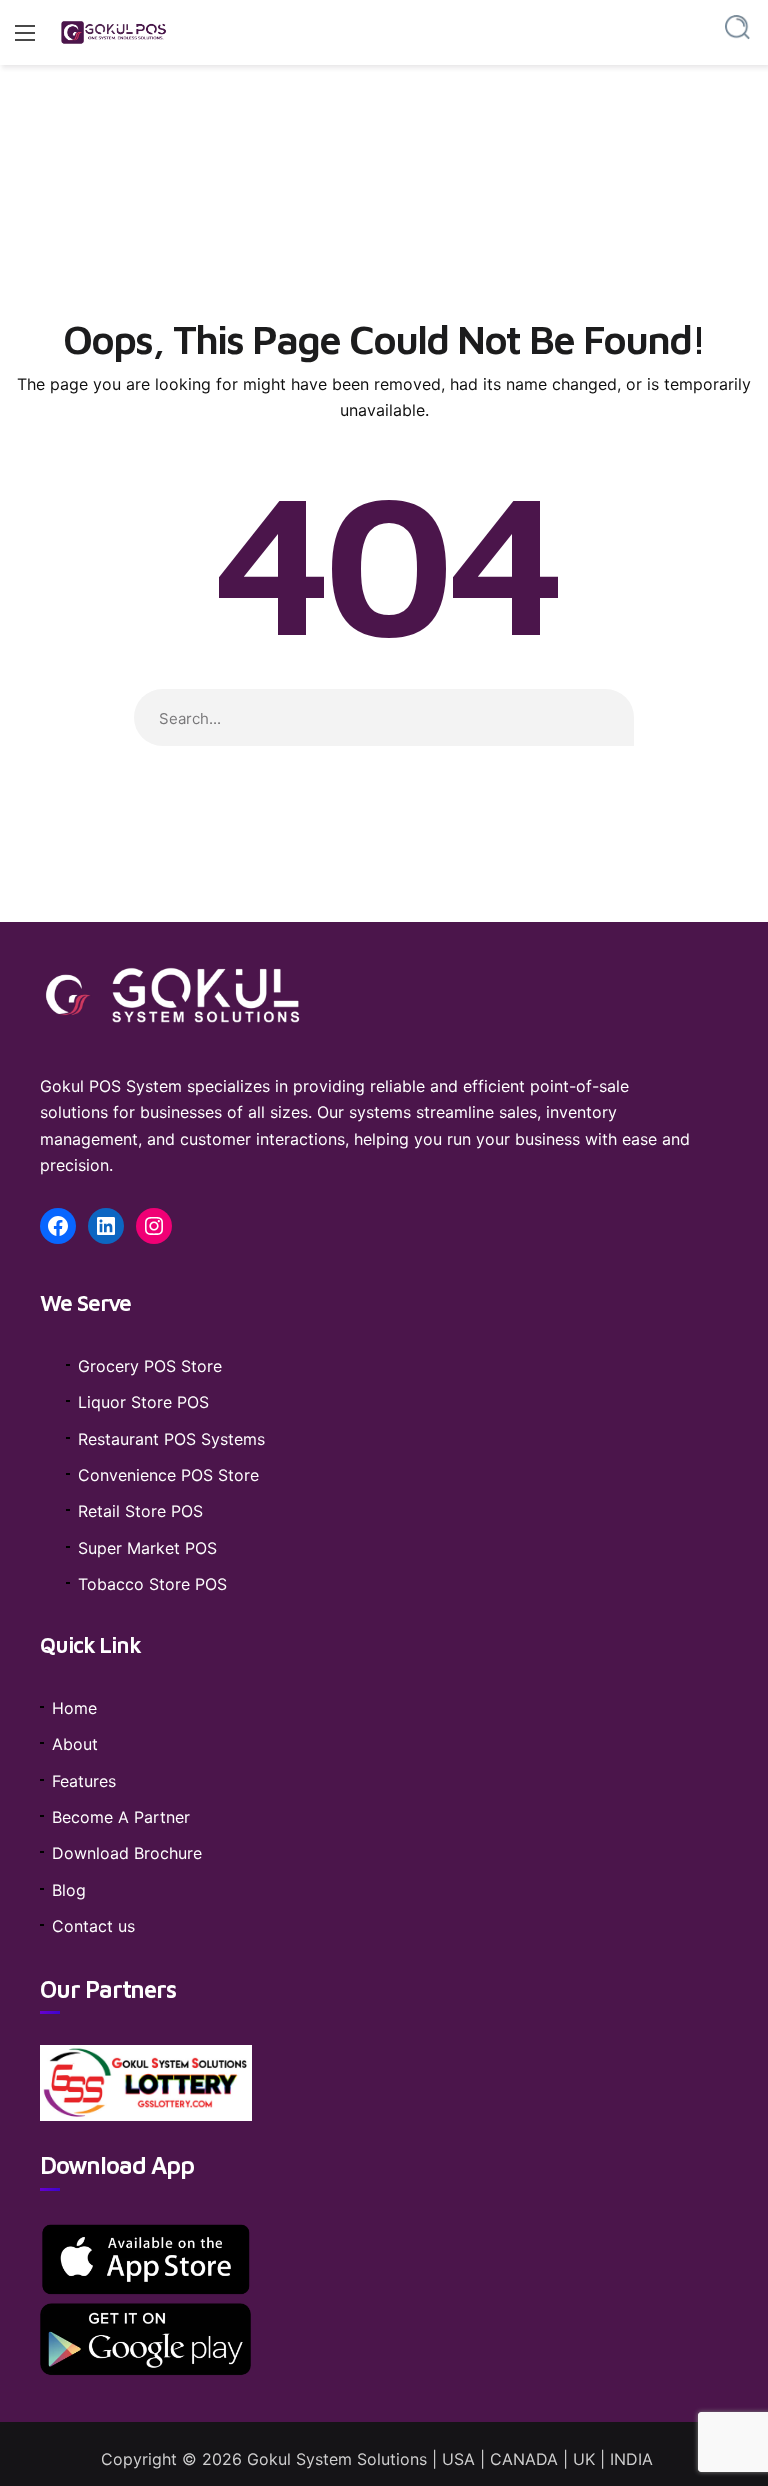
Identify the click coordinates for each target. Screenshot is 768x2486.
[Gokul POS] (114, 32)
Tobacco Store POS (152, 1584)
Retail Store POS (140, 1511)
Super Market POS (147, 1548)
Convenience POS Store (168, 1475)
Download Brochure (127, 1853)
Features (84, 1781)
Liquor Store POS (143, 1402)
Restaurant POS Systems (171, 1439)
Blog (69, 1890)
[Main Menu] (25, 33)
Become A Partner (121, 1817)
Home (74, 1708)
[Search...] (737, 27)
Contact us (93, 1926)
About (75, 1744)
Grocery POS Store (150, 1366)
